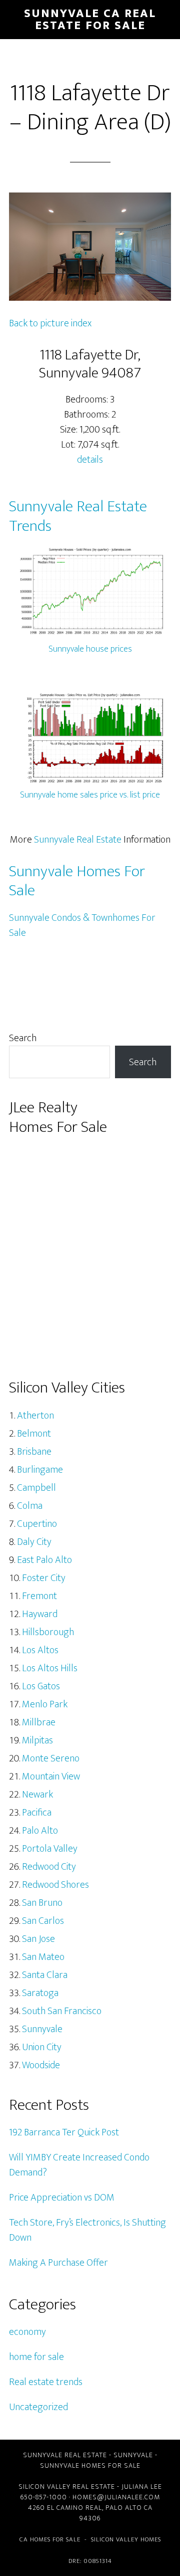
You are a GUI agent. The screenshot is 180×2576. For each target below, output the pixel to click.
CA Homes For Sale (50, 2539)
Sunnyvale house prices (90, 649)
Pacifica (37, 1813)
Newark (37, 1795)
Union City (42, 2047)
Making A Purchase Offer (58, 2263)
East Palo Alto (44, 1560)
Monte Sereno (51, 1758)
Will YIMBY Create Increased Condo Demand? (79, 2165)
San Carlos (43, 1921)
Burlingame (40, 1470)
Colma (30, 1506)
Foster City (44, 1578)
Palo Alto (40, 1831)
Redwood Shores (55, 1885)
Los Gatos (41, 1686)
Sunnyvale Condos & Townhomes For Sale (82, 925)
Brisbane (34, 1452)
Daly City (34, 1542)
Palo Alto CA (129, 2508)
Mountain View (51, 1776)
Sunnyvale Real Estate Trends (78, 516)
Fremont (39, 1596)
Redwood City (49, 1867)
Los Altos (40, 1650)
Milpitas (37, 1740)
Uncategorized (38, 2407)
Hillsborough (48, 1632)
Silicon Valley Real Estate (67, 2487)
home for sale (36, 2357)
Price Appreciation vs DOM (62, 2198)
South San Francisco (62, 2011)
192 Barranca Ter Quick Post (64, 2132)
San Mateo (43, 1957)
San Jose (38, 1939)
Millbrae (39, 1722)
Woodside (41, 2065)
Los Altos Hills (50, 1668)
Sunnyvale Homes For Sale (77, 881)
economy (27, 2332)
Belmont (34, 1434)
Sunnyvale (42, 2029)
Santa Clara (45, 1975)
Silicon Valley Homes (126, 2539)
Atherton (35, 1416)
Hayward (40, 1614)
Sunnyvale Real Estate (78, 840)
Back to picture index (50, 323)
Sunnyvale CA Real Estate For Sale (90, 20)
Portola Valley (50, 1849)
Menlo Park (45, 1704)
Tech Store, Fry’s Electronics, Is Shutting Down (87, 2230)
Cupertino (37, 1524)
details (90, 460)
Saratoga (40, 1993)
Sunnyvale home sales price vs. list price (90, 795)
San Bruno (42, 1903)
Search (23, 1038)
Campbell (36, 1488)
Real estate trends (46, 2382)
